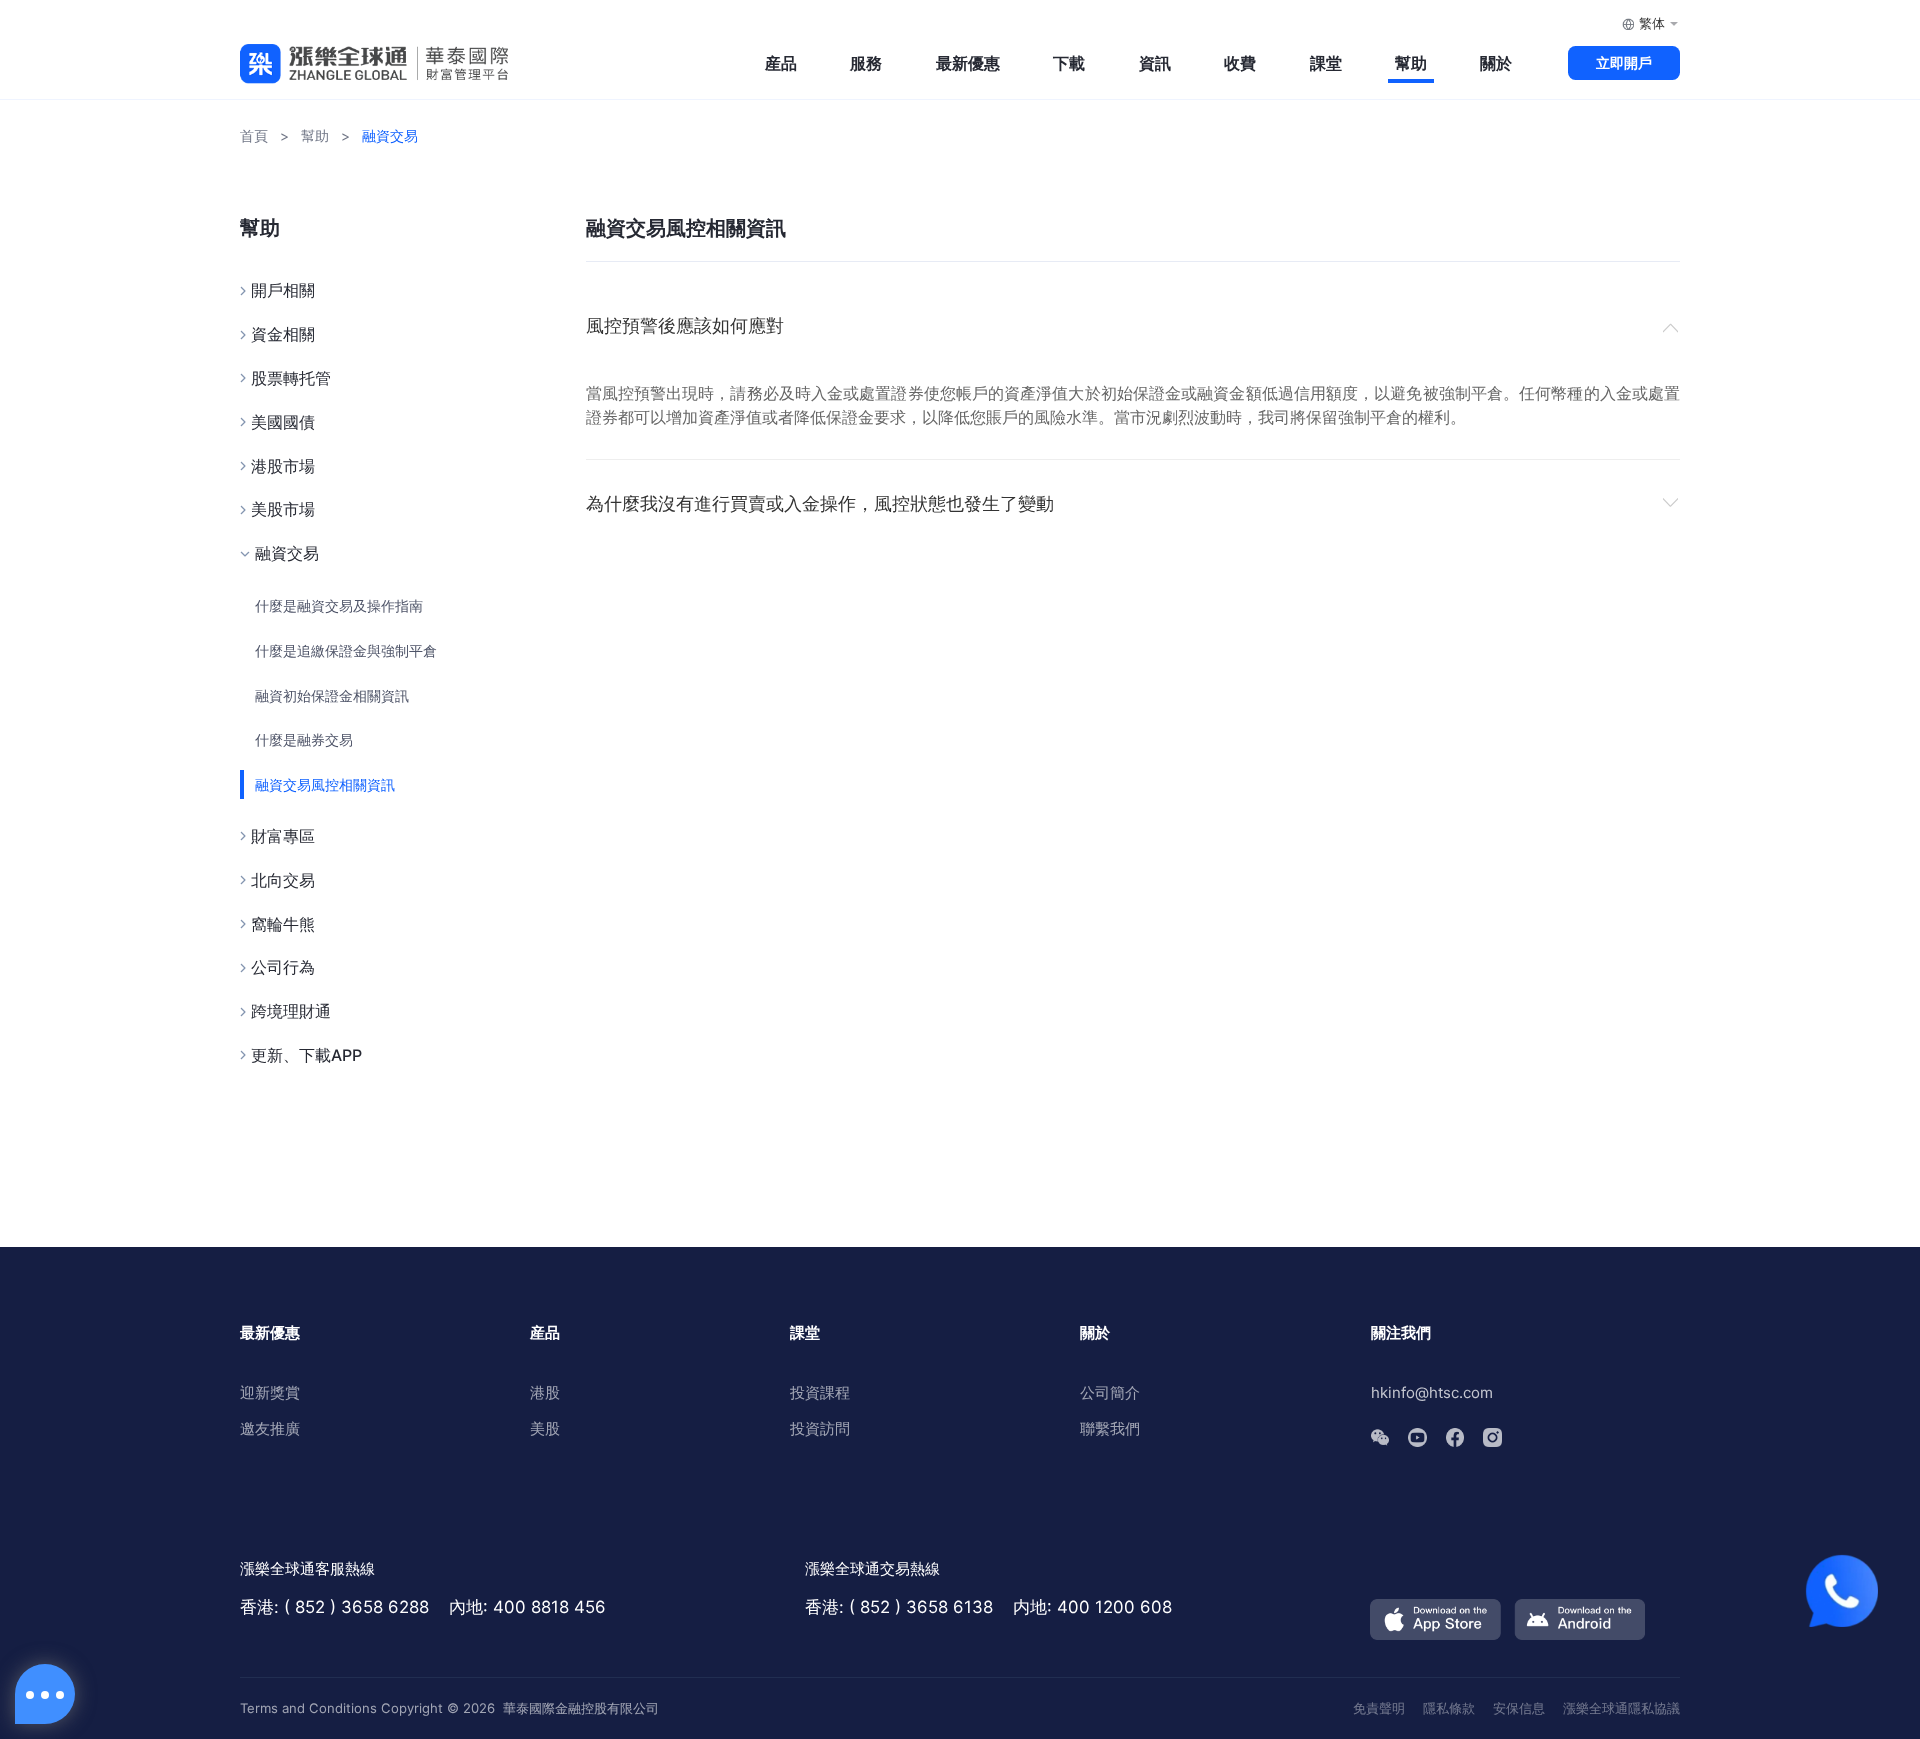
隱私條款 (1449, 1708)
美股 (545, 1428)
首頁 (254, 135)
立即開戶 (1624, 62)
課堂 (1326, 63)
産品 (781, 63)
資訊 (1155, 63)
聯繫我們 (1110, 1428)
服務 (866, 63)
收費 (1240, 63)
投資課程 (820, 1392)
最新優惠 (968, 63)
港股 (545, 1392)
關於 (1496, 63)
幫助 (1411, 63)
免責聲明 (1379, 1708)
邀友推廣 (270, 1428)
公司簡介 (1110, 1392)
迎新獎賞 (270, 1392)
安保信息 (1519, 1708)
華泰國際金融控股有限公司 (581, 1708)
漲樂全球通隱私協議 (1621, 1708)
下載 (1069, 63)
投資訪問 (820, 1428)
